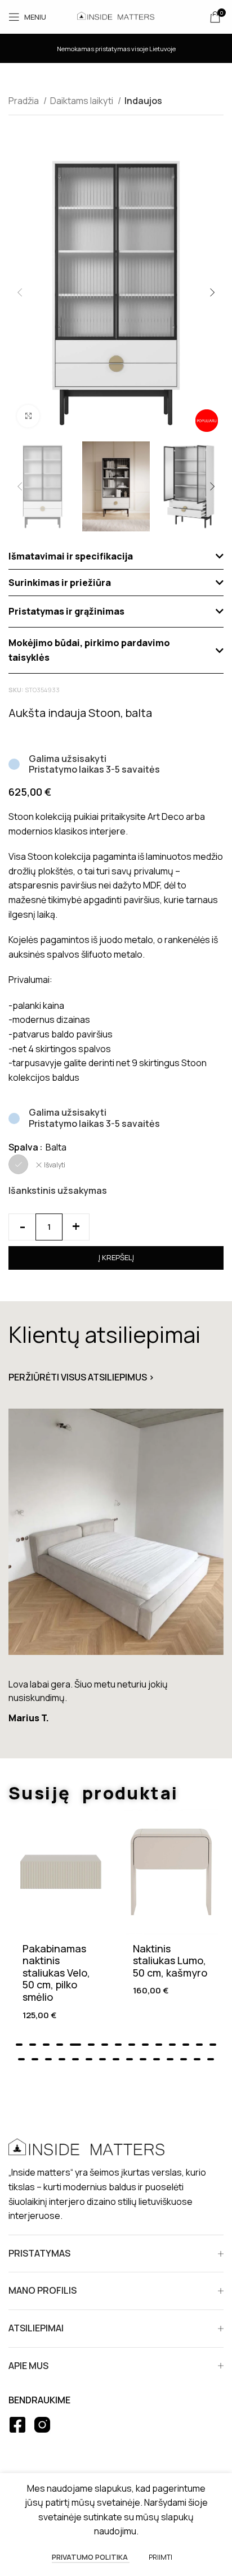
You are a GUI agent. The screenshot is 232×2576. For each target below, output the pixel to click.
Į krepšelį (116, 1257)
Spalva (23, 1147)
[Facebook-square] (17, 2425)
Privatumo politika (91, 2557)
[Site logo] (116, 16)
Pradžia (24, 101)
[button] (116, 556)
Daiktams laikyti (82, 101)
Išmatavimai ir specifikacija (71, 556)
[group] (116, 1571)
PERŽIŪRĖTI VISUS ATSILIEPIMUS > (81, 1377)
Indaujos (143, 101)
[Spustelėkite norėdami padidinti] (28, 416)
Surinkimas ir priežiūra (60, 583)
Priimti (160, 2557)
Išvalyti (55, 1165)
